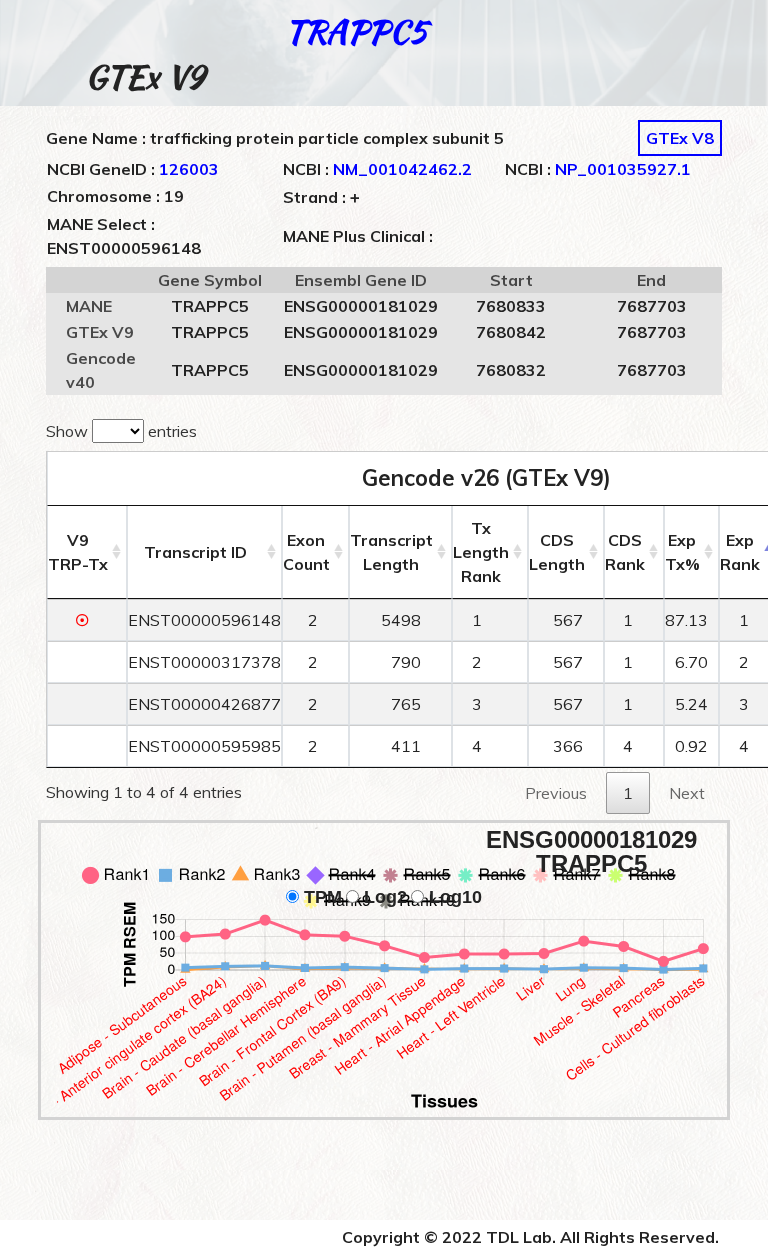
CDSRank (625, 552)
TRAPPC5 (356, 31)
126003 (189, 169)
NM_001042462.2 (402, 169)
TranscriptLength (391, 552)
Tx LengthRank (481, 552)
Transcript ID (195, 552)
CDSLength (557, 552)
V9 (78, 552)
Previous (556, 793)
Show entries (121, 431)
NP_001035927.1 (623, 169)
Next (687, 793)
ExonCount (306, 552)
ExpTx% (682, 552)
